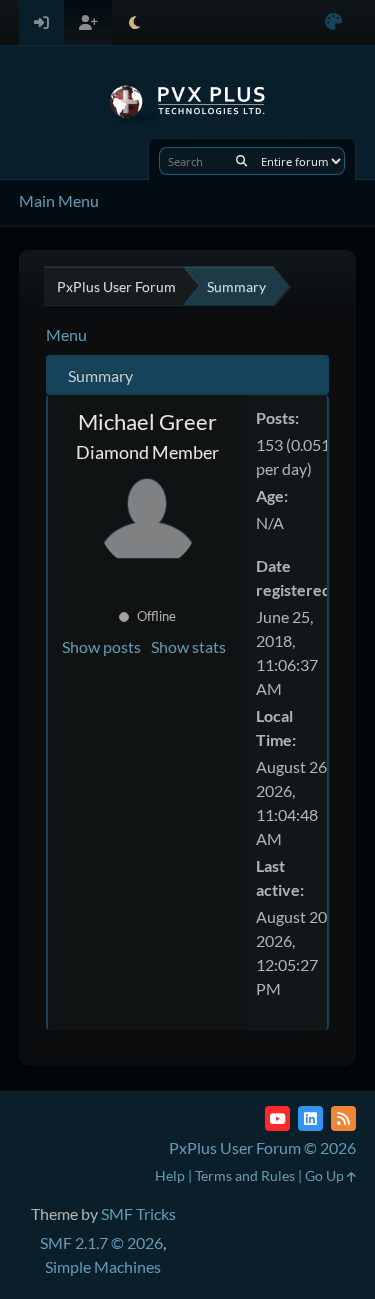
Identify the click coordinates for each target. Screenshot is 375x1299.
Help (170, 1175)
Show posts (101, 646)
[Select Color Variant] (333, 22)
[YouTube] (277, 1118)
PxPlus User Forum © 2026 (262, 1147)
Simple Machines (103, 1266)
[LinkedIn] (310, 1118)
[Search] (241, 161)
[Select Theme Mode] (134, 22)
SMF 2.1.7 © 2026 (101, 1242)
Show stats (188, 646)
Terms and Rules (245, 1175)
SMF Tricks (138, 1213)
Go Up (326, 1175)
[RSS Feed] (343, 1118)
